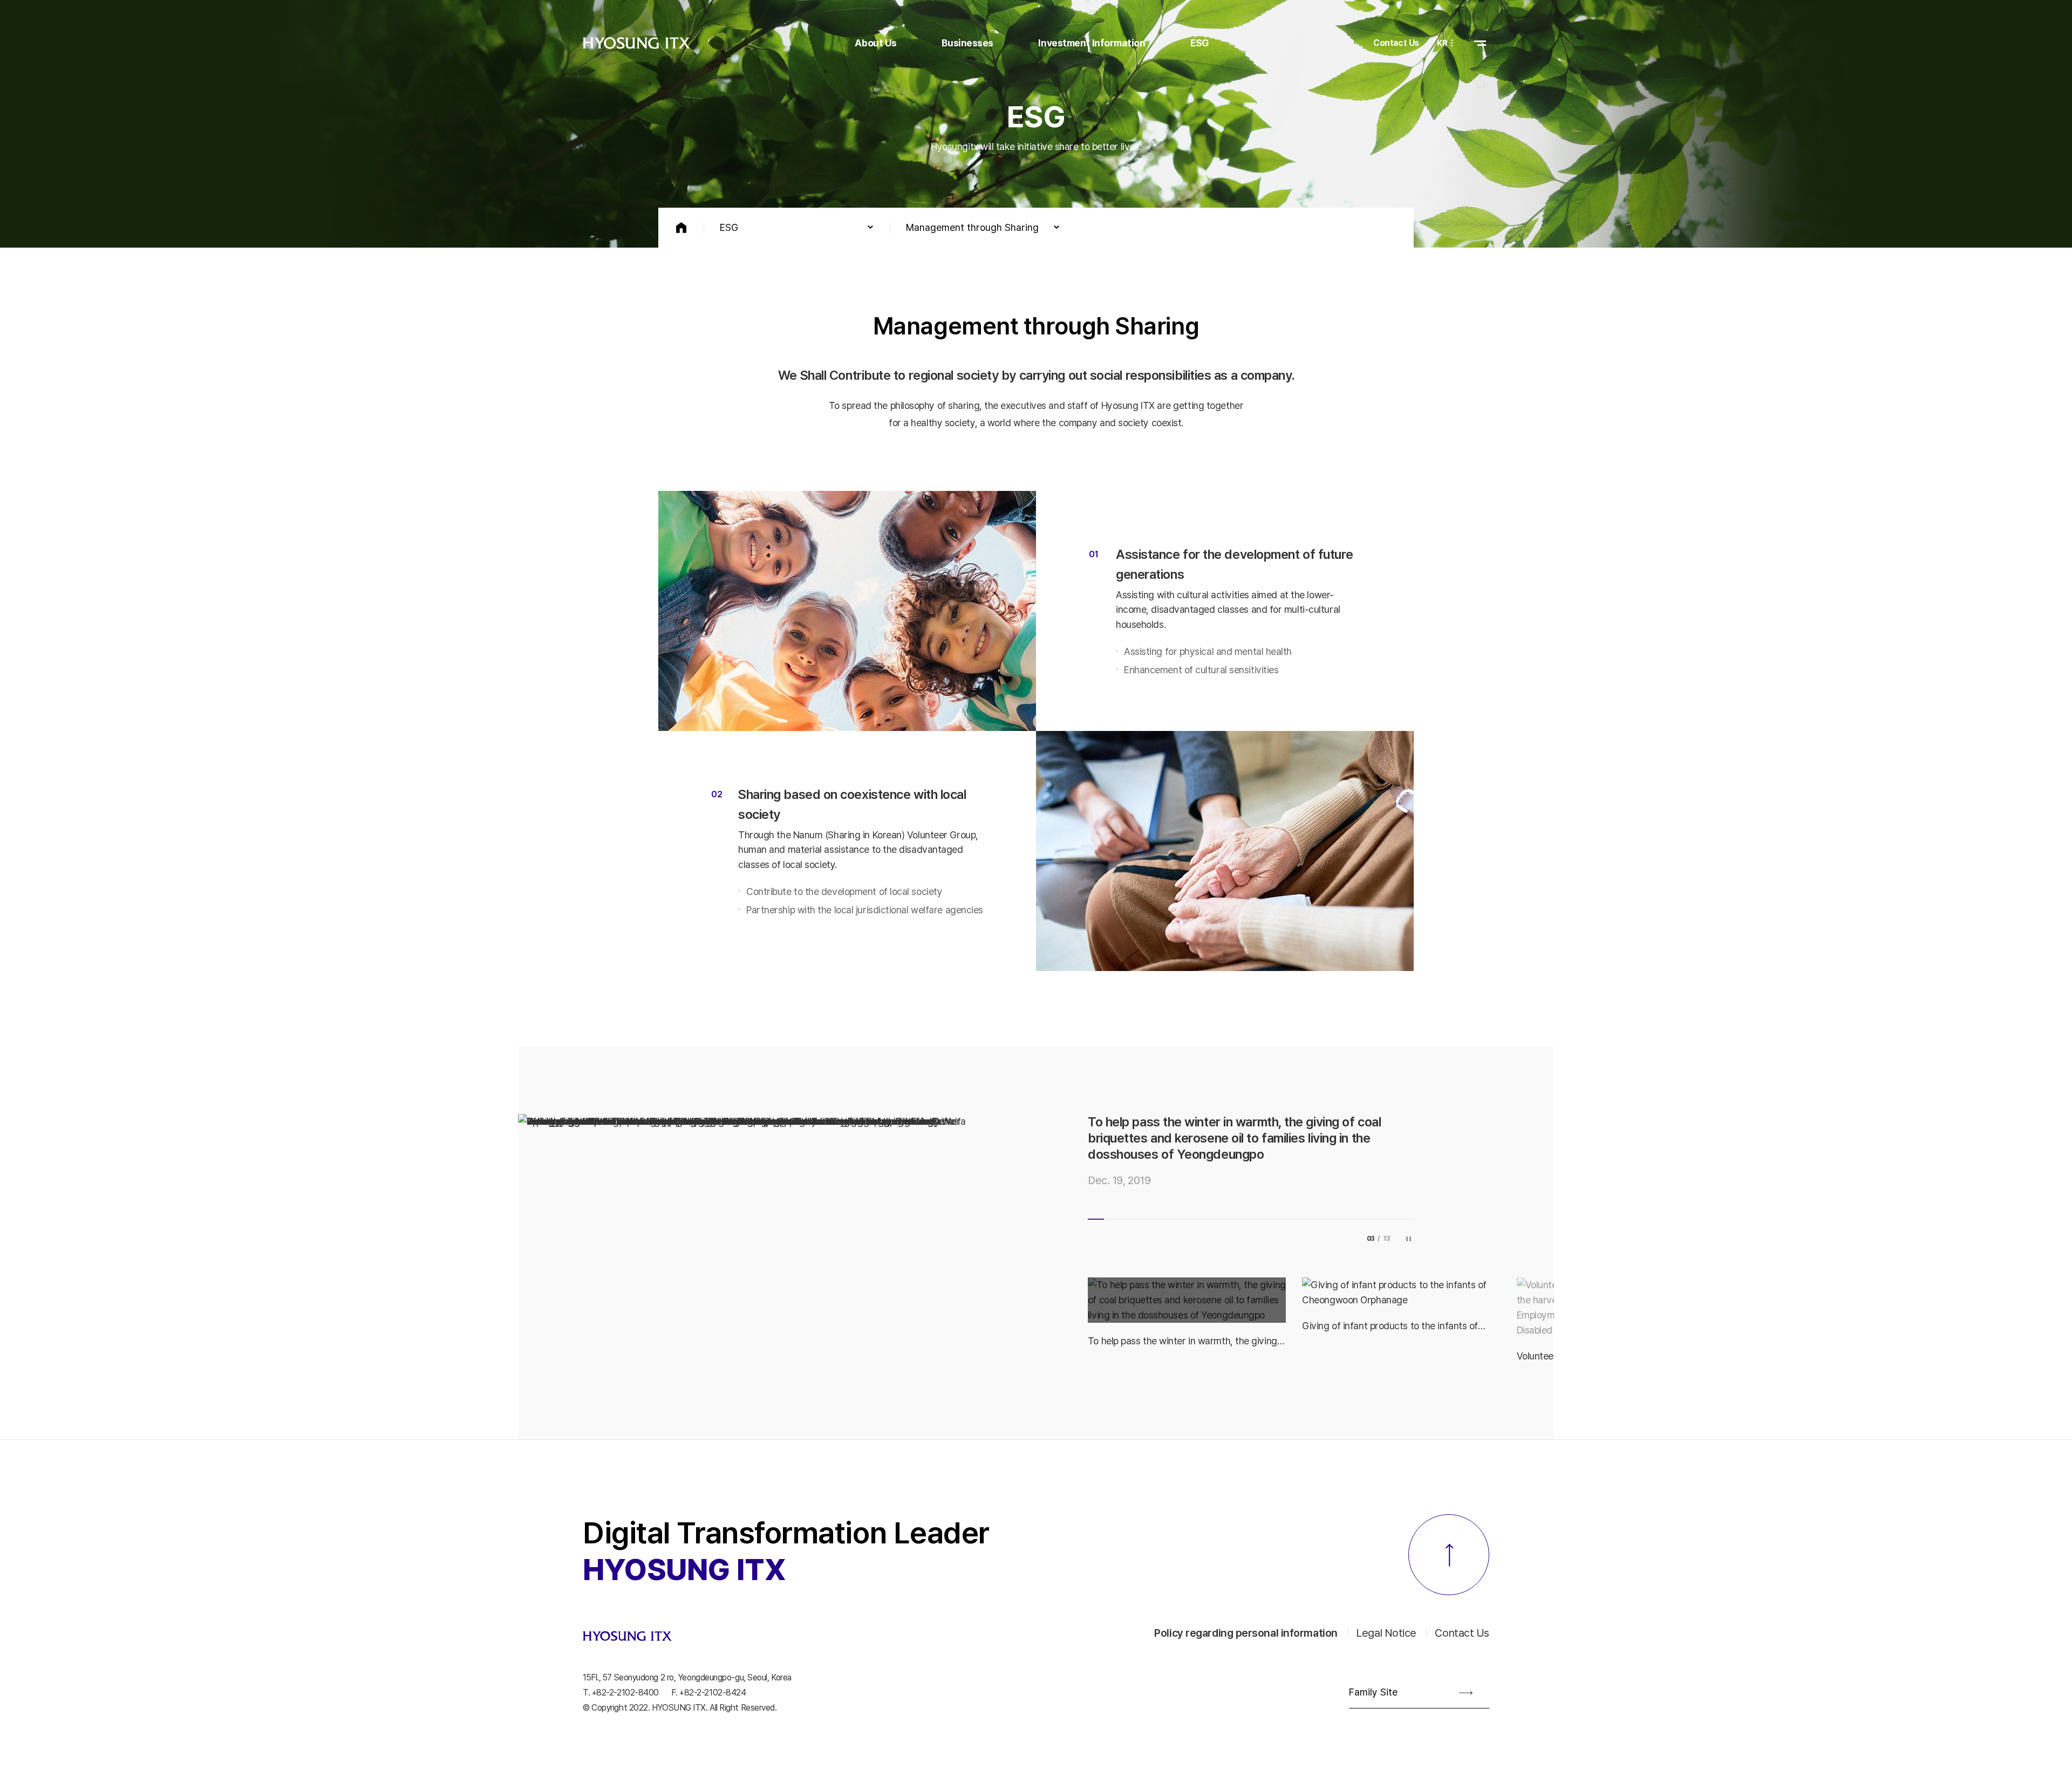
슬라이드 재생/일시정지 (1408, 1222)
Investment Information (1092, 43)
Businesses (967, 43)
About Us (875, 43)
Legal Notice (1386, 1617)
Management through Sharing (972, 227)
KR (1442, 43)
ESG (1200, 43)
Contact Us (1396, 43)
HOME (681, 228)
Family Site (1373, 1676)
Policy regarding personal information (1246, 1617)
